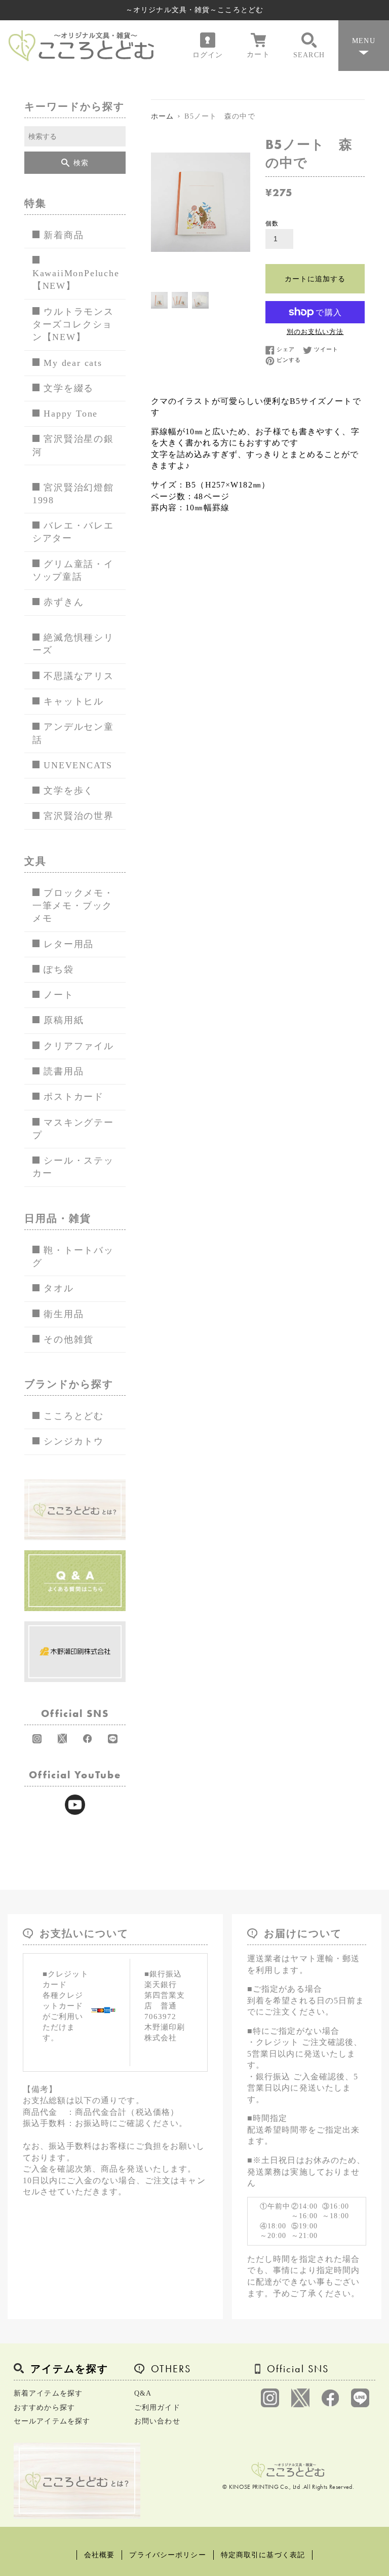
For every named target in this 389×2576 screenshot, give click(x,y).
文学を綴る (69, 388)
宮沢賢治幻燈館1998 (73, 494)
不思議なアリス (79, 676)
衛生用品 (64, 1314)
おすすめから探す (44, 2407)
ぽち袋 (59, 969)
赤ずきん (64, 602)
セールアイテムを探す (52, 2421)
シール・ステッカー (73, 1167)
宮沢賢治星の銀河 (73, 445)
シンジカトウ (74, 1441)
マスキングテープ (73, 1129)
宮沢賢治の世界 (79, 816)
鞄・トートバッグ (73, 1257)
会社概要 (99, 2555)
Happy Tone (71, 414)
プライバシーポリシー (167, 2555)
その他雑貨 (69, 1339)
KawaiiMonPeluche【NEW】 (76, 279)
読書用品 (64, 1071)
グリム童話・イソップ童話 (73, 570)
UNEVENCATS (78, 765)
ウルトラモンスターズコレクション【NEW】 (73, 325)
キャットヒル (74, 701)
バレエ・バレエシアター (73, 532)
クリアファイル (79, 1046)
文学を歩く (69, 791)
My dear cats (73, 363)
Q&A (143, 2393)
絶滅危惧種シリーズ (73, 644)
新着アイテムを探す (48, 2393)
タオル (59, 1288)
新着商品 (64, 235)
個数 (272, 223)
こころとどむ (74, 1416)
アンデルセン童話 (73, 733)
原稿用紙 (64, 1020)
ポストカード (74, 1097)
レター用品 (69, 944)
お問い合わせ (157, 2421)
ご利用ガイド (157, 2407)
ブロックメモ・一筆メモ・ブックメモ (73, 906)
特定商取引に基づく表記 (263, 2555)
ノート (59, 995)
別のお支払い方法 (315, 332)
